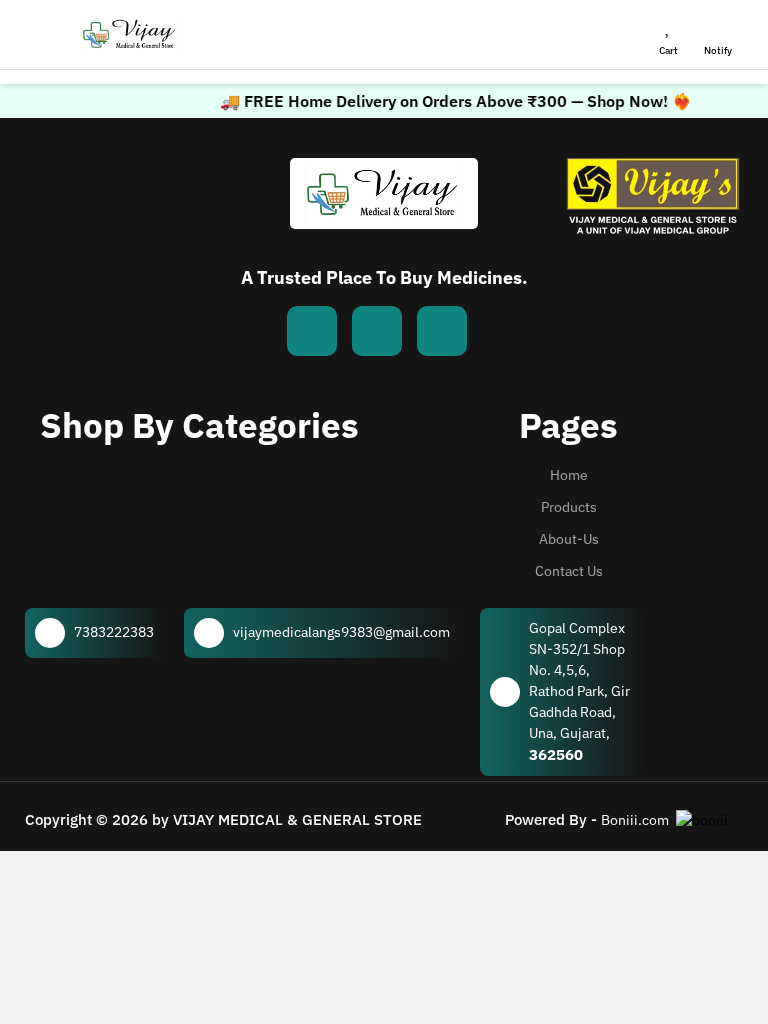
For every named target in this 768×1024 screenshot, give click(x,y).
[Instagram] (442, 331)
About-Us (569, 539)
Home (569, 475)
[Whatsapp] (377, 331)
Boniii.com (635, 820)
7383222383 (114, 632)
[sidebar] (46, 35)
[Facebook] (312, 331)
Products (569, 507)
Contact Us (569, 571)
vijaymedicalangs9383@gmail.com (341, 632)
